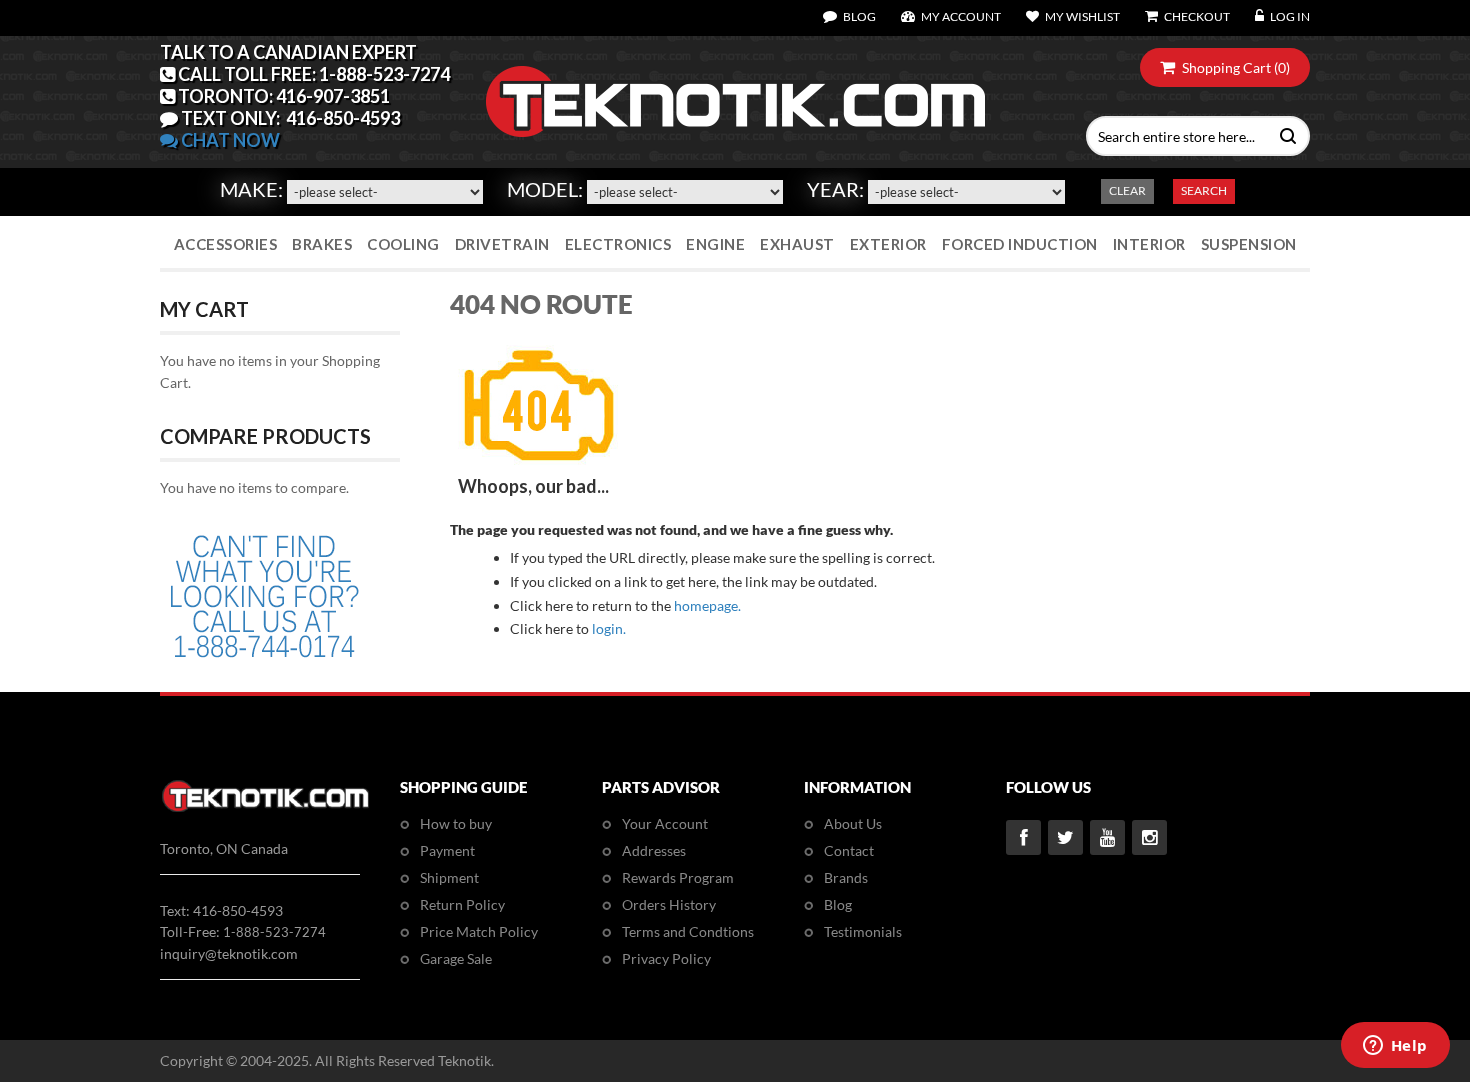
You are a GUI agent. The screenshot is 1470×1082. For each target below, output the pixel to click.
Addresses (654, 850)
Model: (545, 189)
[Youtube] (1107, 837)
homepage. (707, 605)
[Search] (1283, 134)
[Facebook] (1023, 837)
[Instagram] (1149, 837)
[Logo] (265, 808)
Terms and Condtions (688, 931)
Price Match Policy (479, 931)
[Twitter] (1065, 837)
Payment (447, 850)
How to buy (456, 823)
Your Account (665, 823)
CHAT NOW (229, 140)
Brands (846, 877)
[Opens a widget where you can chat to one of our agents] (1395, 1047)
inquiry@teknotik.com (229, 953)
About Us (853, 823)
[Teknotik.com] (735, 102)
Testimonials (863, 931)
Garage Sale (456, 958)
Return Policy (462, 904)
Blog (838, 904)
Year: (835, 189)
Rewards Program (678, 877)
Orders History (669, 904)
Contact (849, 850)
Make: (251, 189)
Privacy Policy (666, 958)
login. (609, 628)
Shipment (449, 877)
